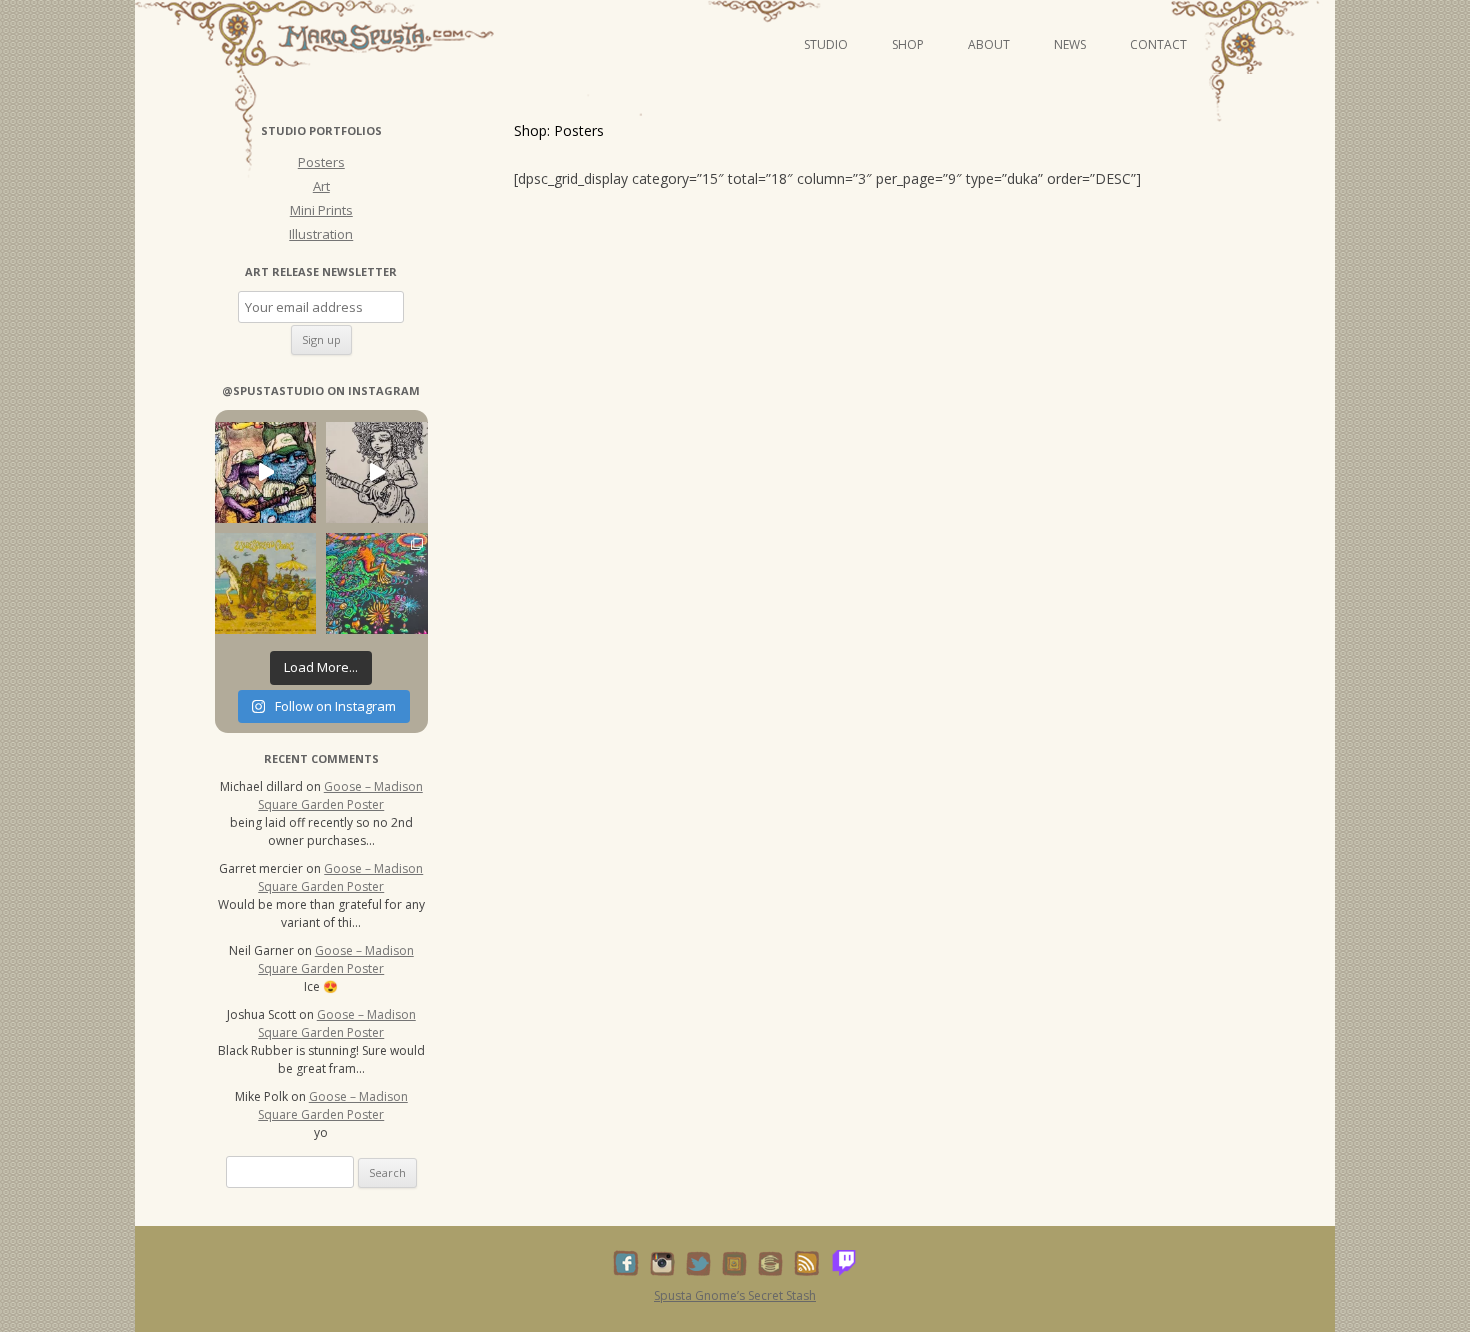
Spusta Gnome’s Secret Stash (735, 1295)
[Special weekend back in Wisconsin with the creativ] (265, 472)
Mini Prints (321, 210)
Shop (908, 44)
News (1070, 44)
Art (321, 186)
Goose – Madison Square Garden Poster (340, 795)
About (989, 44)
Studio (826, 44)
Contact (1158, 44)
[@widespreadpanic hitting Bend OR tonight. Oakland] (265, 583)
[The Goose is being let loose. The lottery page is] (376, 583)
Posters (321, 162)
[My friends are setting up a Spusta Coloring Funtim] (376, 472)
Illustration (321, 234)
